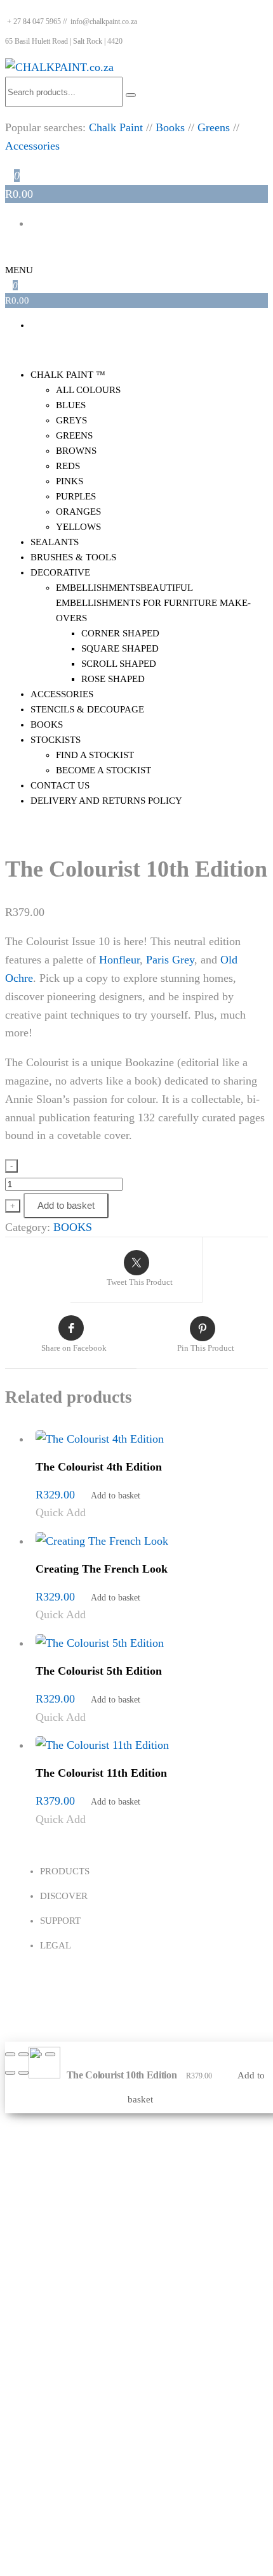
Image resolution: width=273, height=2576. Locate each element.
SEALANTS (55, 542)
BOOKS (47, 724)
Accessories (32, 146)
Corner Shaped (120, 633)
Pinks (70, 481)
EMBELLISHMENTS (153, 603)
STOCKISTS (56, 740)
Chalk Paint (116, 127)
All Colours (88, 390)
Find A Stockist (95, 755)
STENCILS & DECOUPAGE (87, 709)
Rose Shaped (113, 679)
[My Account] (10, 253)
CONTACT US (60, 785)
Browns (76, 451)
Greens (214, 127)
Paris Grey (170, 960)
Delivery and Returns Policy (106, 801)
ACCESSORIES (62, 694)
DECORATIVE (60, 572)
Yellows (78, 527)
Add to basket (66, 1205)
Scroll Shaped (119, 664)
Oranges (78, 512)
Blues (71, 405)
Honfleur (119, 960)
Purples (76, 496)
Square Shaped (120, 648)
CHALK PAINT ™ (68, 375)
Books (170, 127)
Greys (71, 420)
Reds (68, 466)
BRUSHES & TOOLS (73, 557)
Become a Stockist (103, 770)
